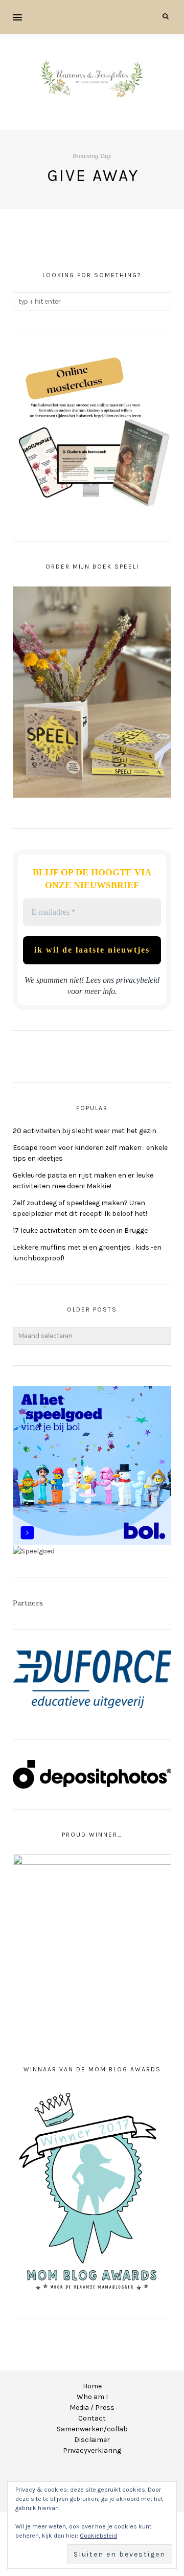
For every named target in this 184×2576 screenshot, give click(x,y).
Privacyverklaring (92, 2450)
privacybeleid (138, 980)
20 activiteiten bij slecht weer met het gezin (85, 1131)
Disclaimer (92, 2440)
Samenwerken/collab (92, 2429)
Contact (92, 2418)
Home (92, 2386)
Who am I (92, 2397)
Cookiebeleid (98, 2536)
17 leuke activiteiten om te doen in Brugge (80, 1230)
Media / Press (92, 2408)
